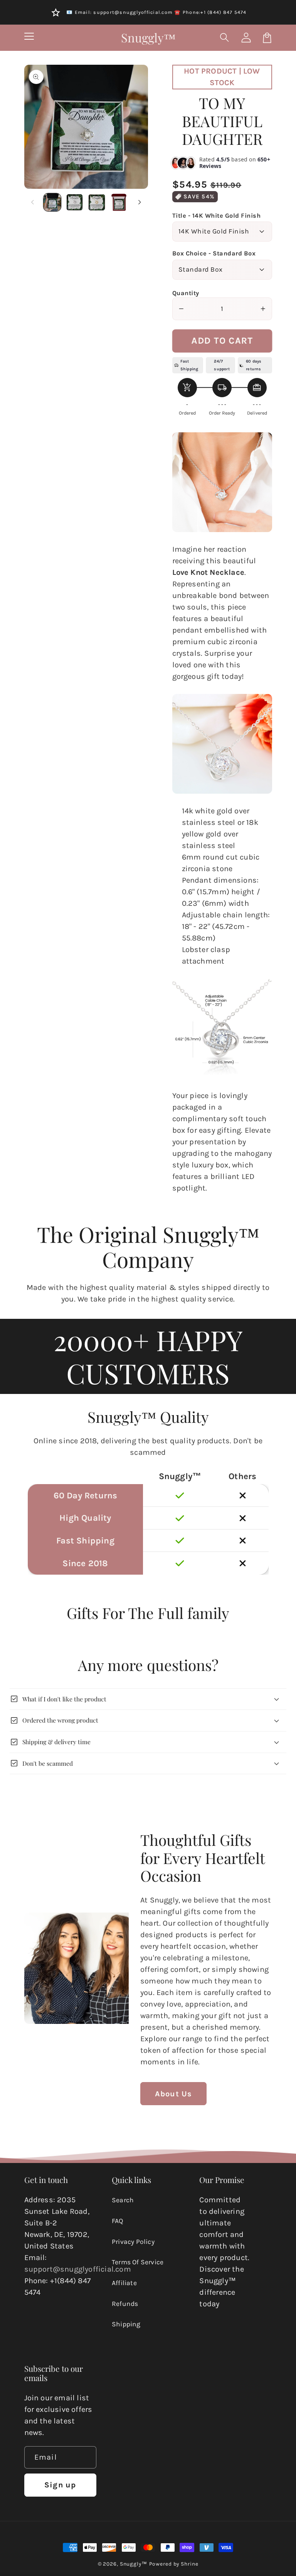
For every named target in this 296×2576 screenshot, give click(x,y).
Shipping (126, 2324)
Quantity (186, 293)
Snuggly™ (134, 2564)
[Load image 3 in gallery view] (97, 202)
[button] (225, 38)
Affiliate (124, 2283)
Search (123, 2200)
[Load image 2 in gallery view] (75, 202)
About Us (174, 2094)
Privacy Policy (133, 2242)
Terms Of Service (138, 2262)
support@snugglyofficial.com (78, 2269)
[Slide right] (140, 202)
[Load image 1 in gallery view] (52, 202)
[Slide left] (33, 202)
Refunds (125, 2304)
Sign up (60, 2485)
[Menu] (29, 38)
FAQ (118, 2221)
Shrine (189, 2564)
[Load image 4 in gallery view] (119, 202)
